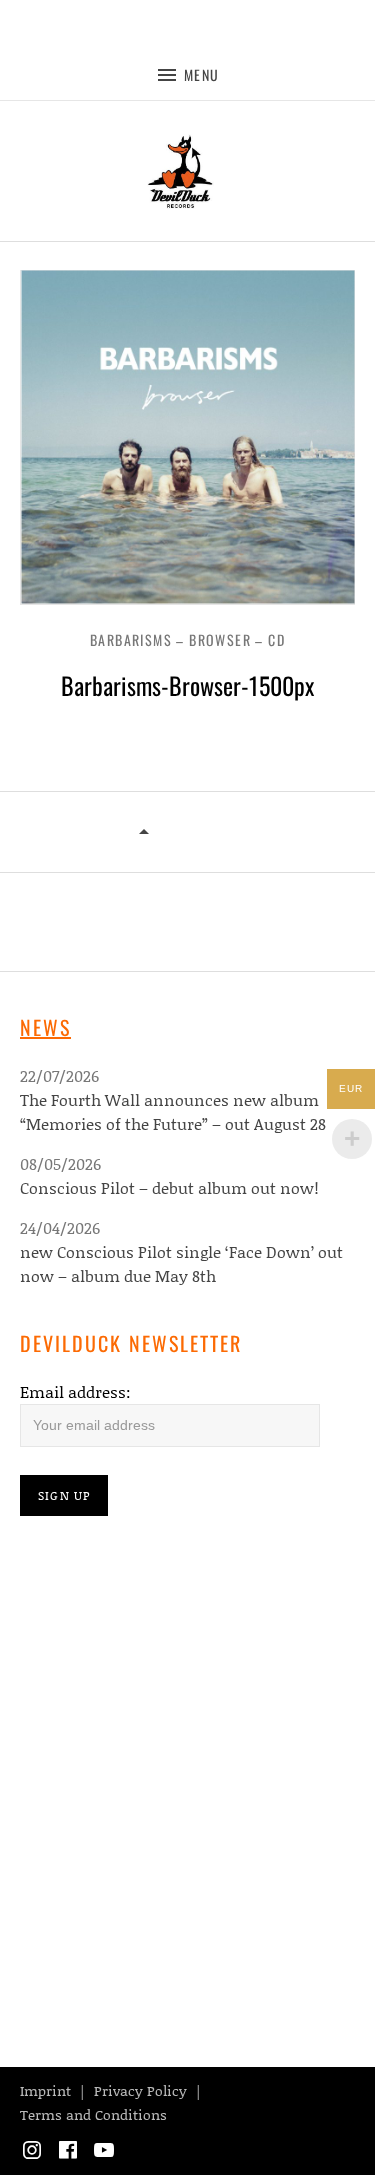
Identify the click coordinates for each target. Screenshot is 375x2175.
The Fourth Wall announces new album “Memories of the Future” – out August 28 (173, 1111)
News (45, 1027)
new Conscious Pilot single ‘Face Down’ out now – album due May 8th (181, 1263)
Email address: (75, 1391)
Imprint (45, 2090)
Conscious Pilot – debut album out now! (169, 1187)
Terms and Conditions (93, 2114)
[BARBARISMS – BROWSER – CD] (145, 833)
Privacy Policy (140, 2090)
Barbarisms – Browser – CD (187, 639)
